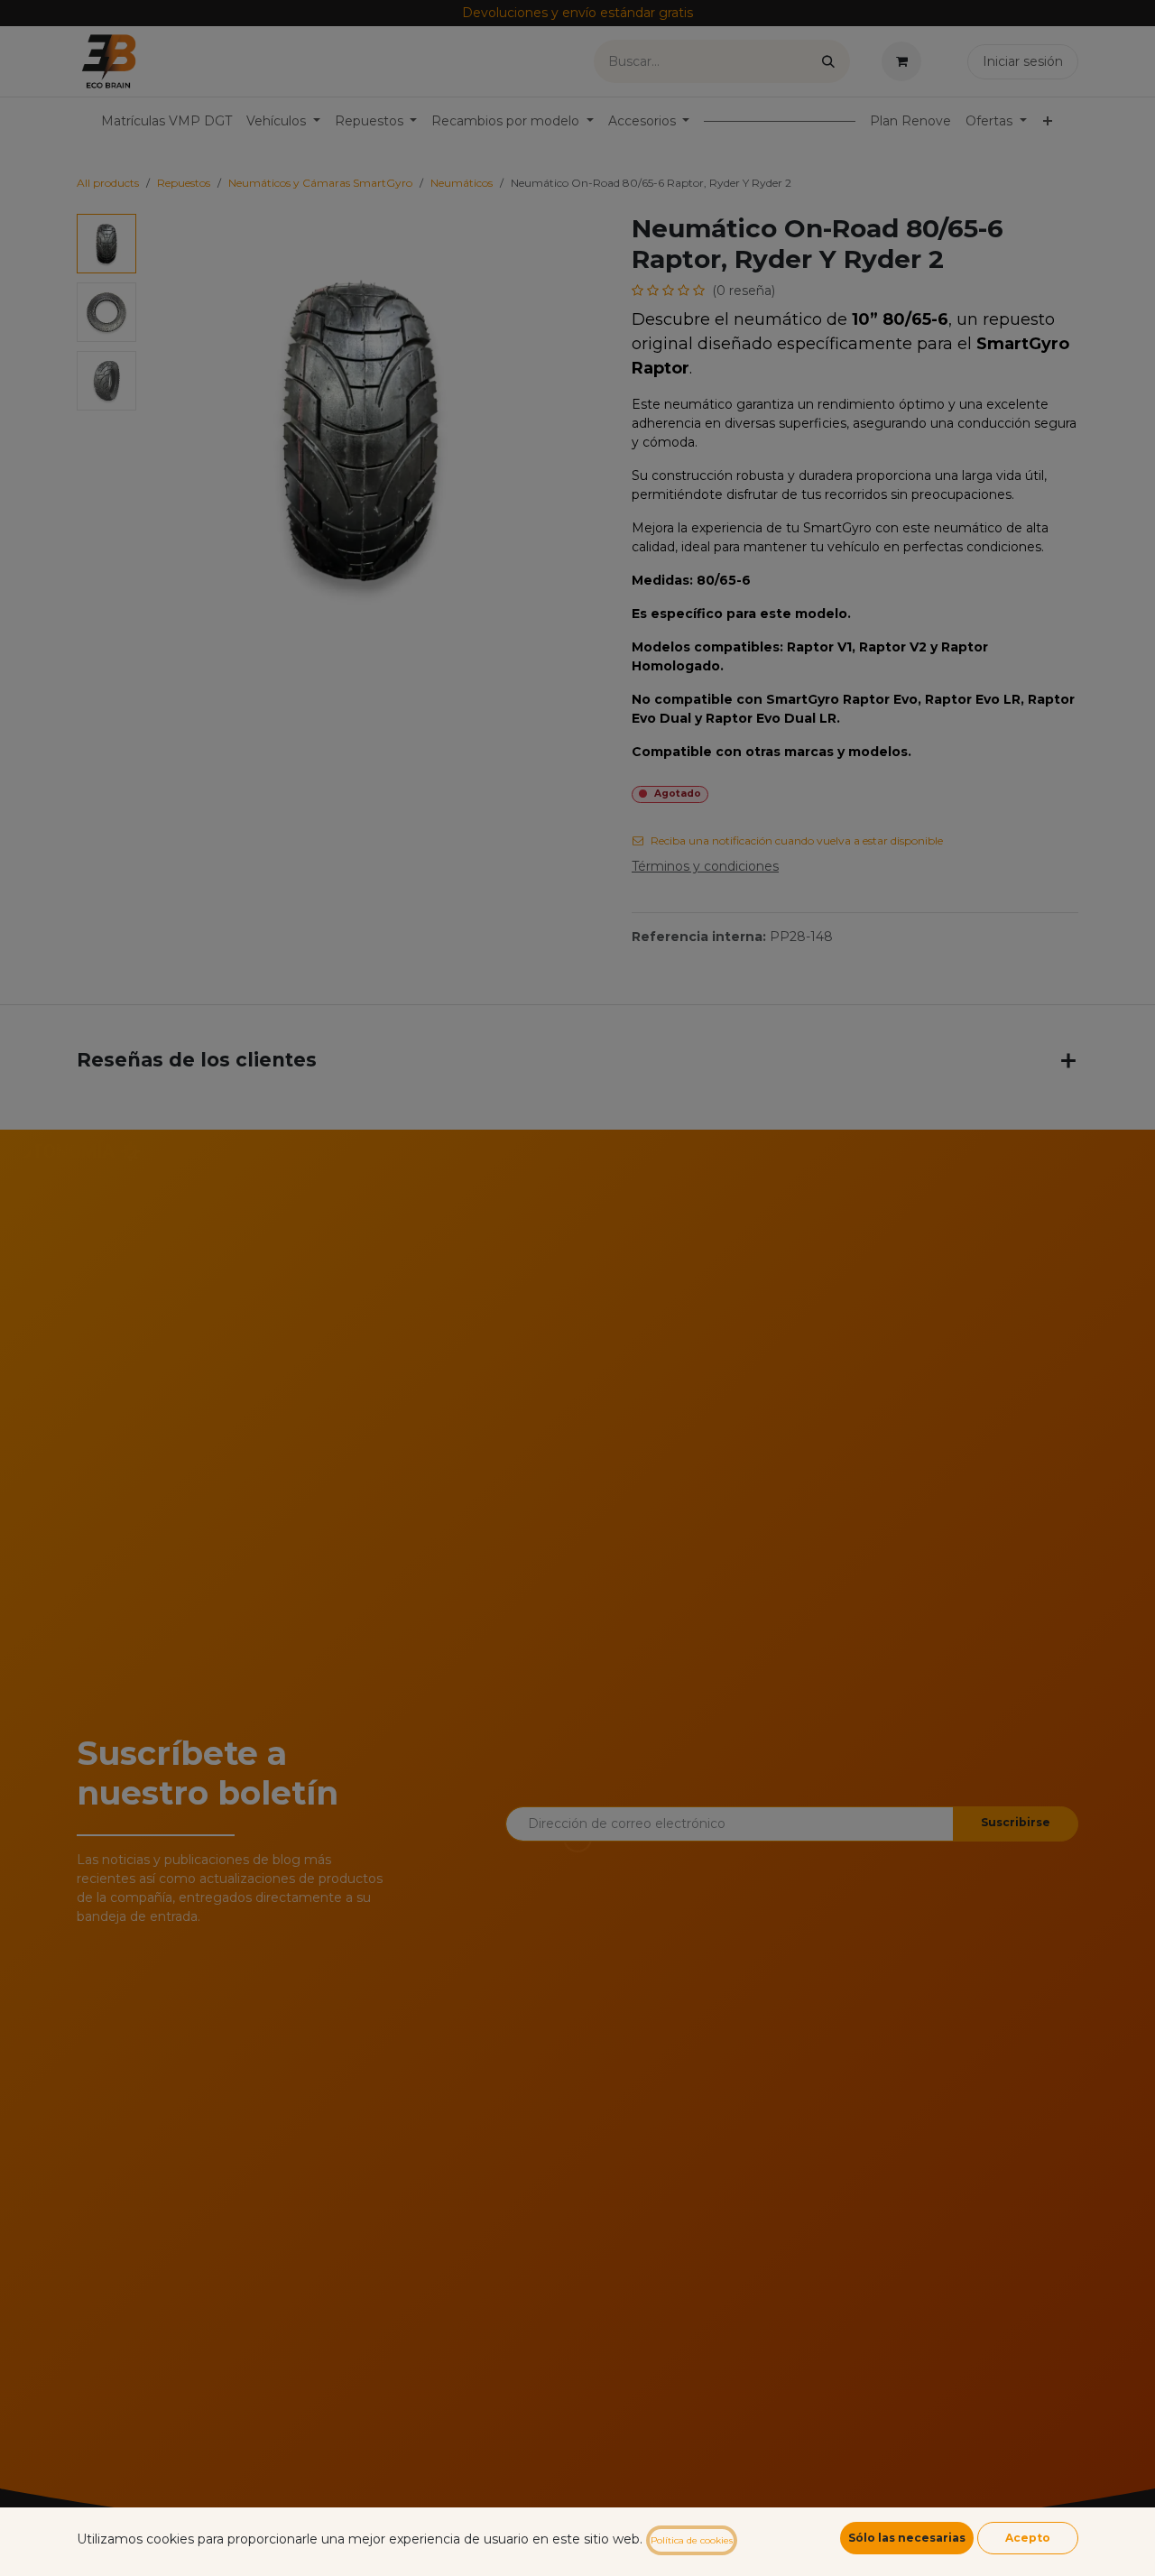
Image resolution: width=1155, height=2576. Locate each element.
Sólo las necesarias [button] (907, 2538)
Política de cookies (692, 2540)
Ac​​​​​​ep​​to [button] (1028, 2538)
